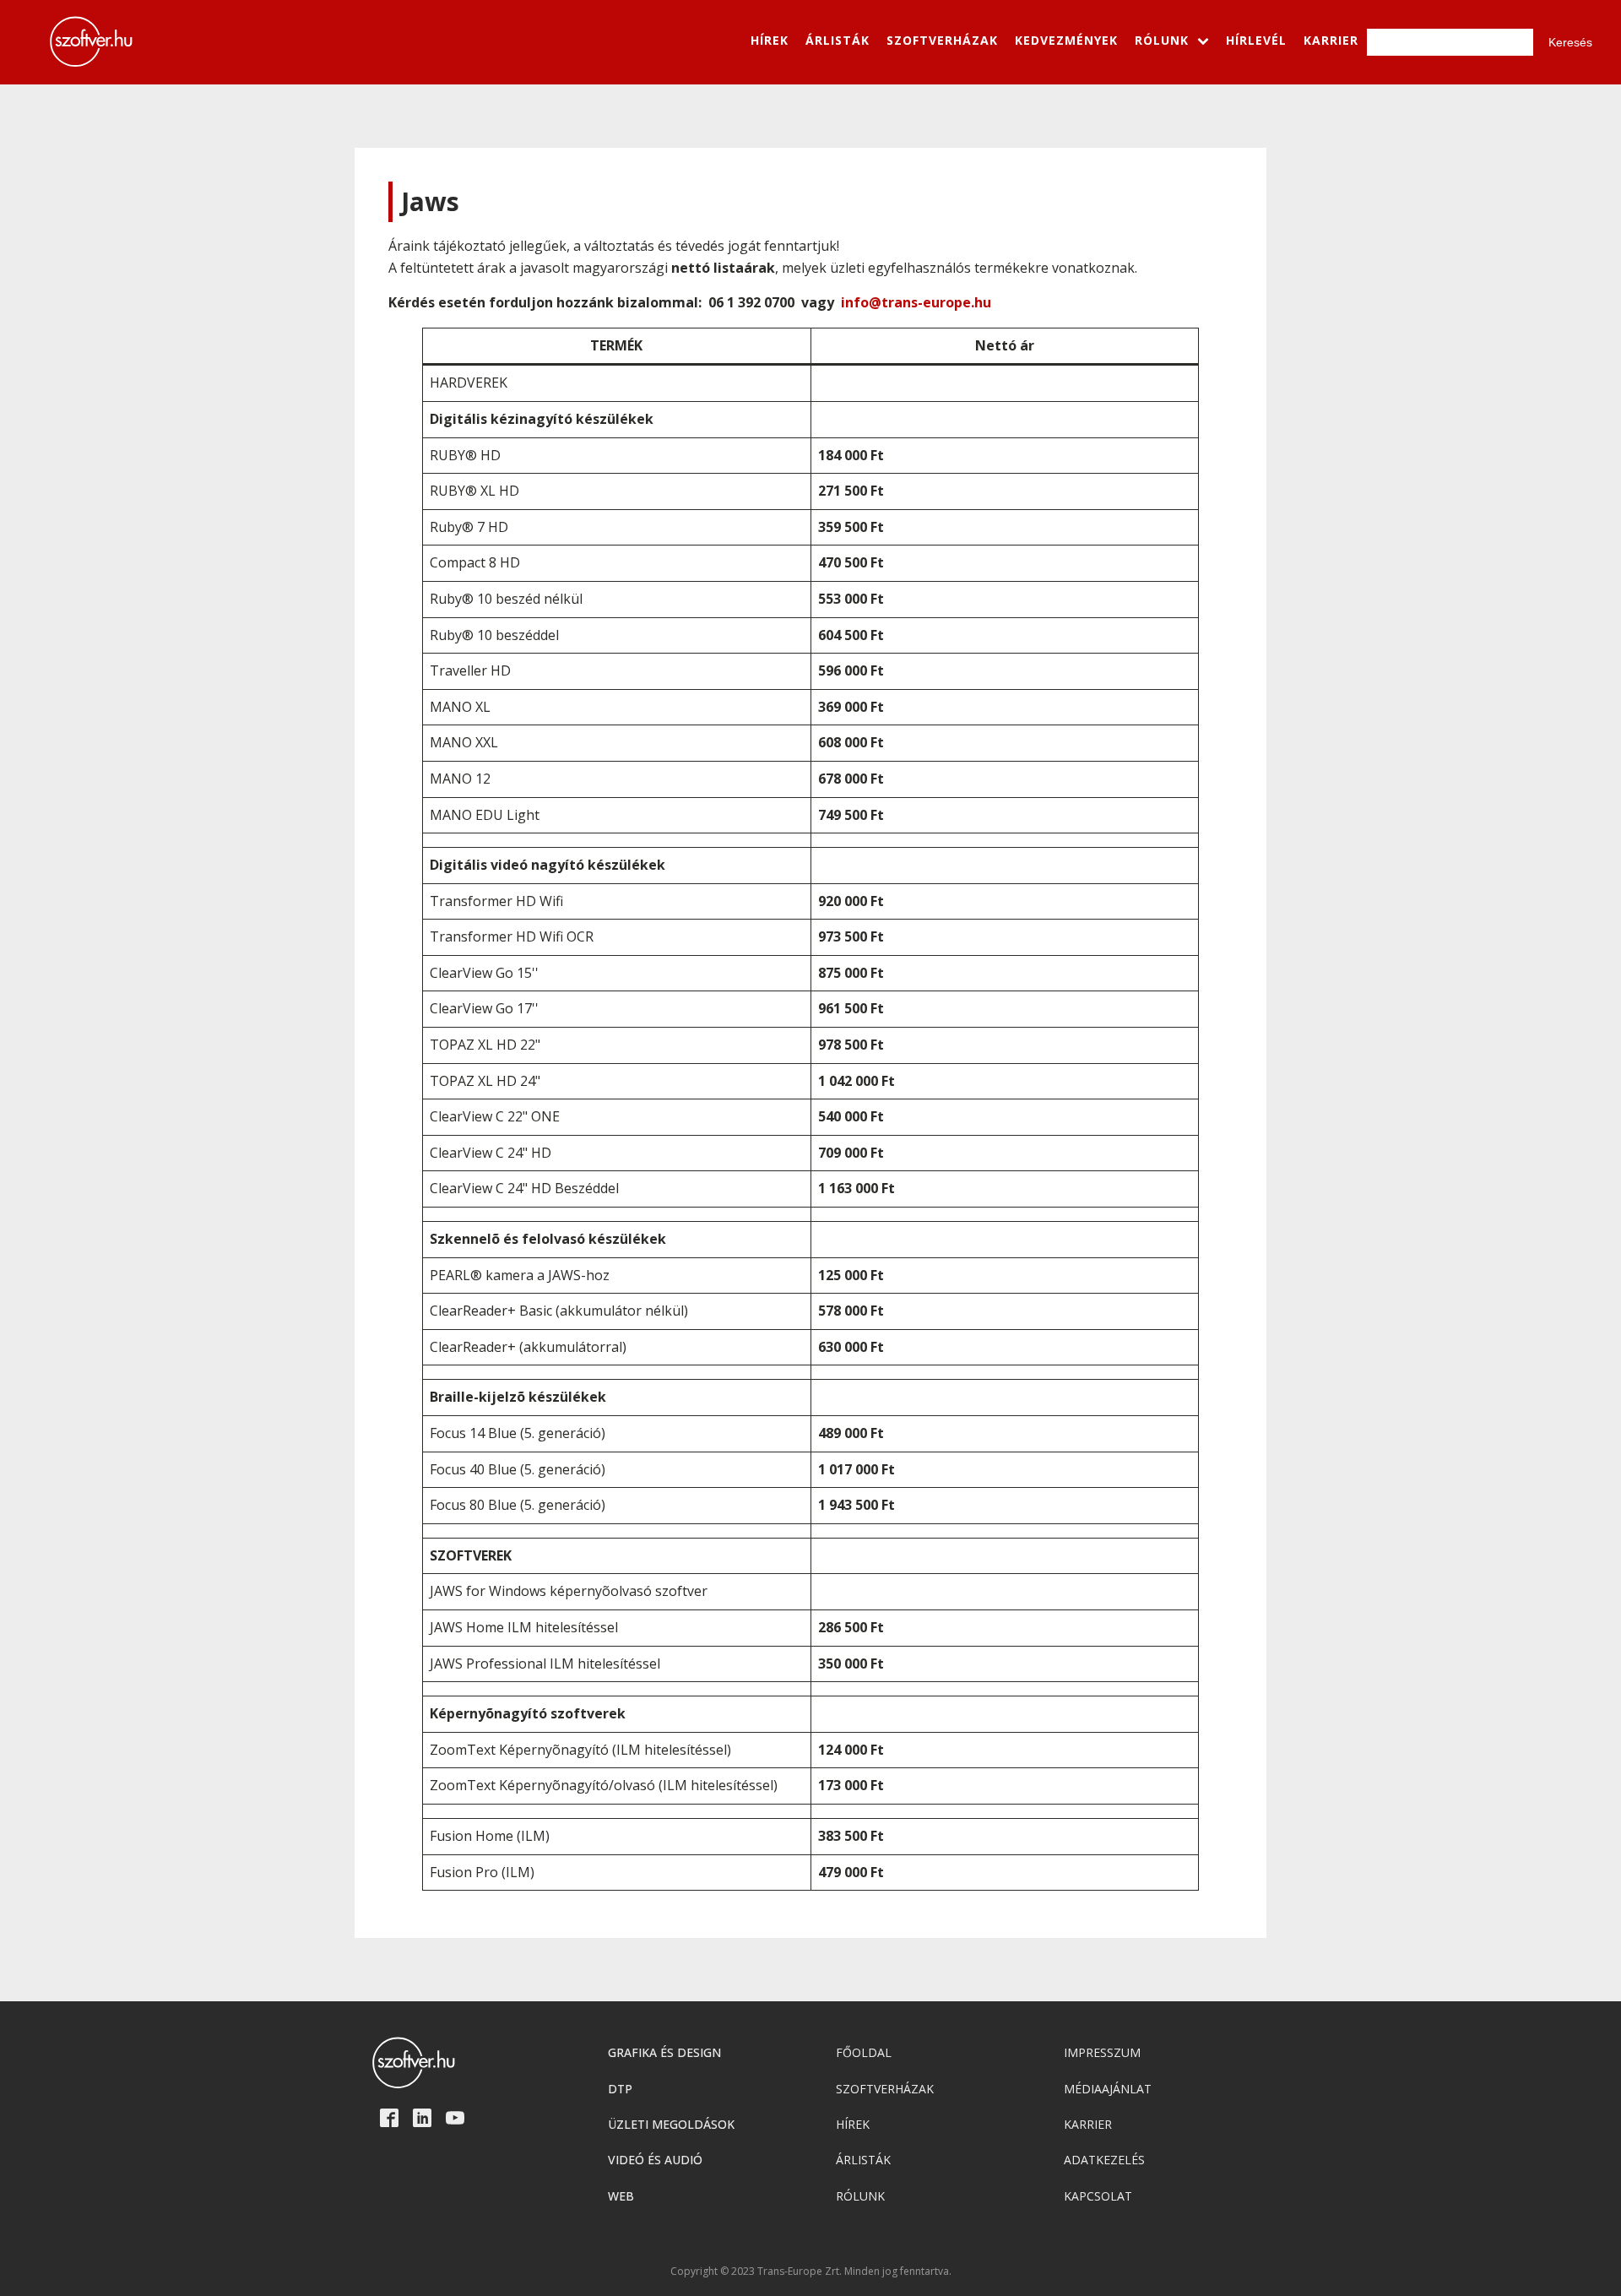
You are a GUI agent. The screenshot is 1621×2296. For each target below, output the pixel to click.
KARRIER (1331, 40)
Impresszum (1102, 2052)
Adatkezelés (1104, 2160)
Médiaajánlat (1108, 2089)
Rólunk (860, 2196)
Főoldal (864, 2052)
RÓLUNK (1162, 40)
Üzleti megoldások (671, 2124)
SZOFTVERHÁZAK (942, 40)
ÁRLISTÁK (838, 40)
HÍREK (770, 40)
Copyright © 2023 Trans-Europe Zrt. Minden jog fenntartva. (811, 2272)
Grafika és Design (664, 2052)
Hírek (853, 2124)
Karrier (1088, 2124)
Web (621, 2196)
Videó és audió (655, 2160)
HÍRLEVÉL (1256, 40)
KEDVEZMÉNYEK (1066, 40)
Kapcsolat (1098, 2196)
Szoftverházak (885, 2089)
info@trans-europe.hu (916, 302)
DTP (620, 2089)
